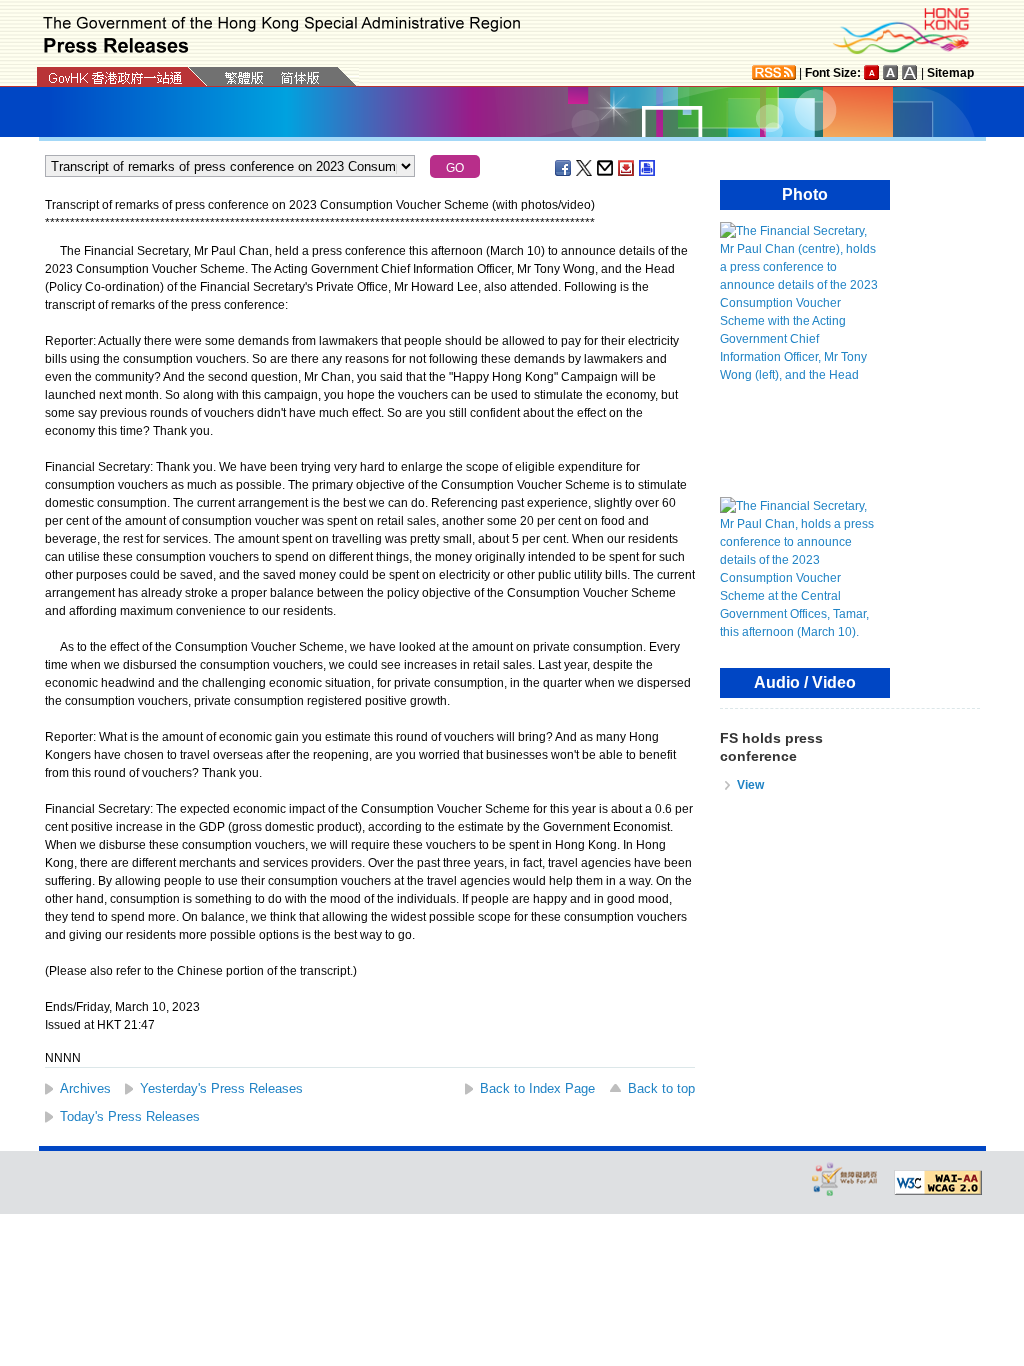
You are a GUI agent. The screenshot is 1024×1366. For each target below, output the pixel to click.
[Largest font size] (910, 72)
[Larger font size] (891, 72)
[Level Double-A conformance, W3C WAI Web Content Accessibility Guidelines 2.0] (938, 1183)
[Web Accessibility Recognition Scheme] (845, 1178)
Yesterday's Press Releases (221, 1088)
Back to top (661, 1088)
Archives (85, 1088)
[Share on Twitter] (585, 168)
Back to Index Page (537, 1088)
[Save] (627, 168)
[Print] (648, 168)
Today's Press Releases (130, 1116)
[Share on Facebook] (564, 168)
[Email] (606, 168)
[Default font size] (872, 72)
